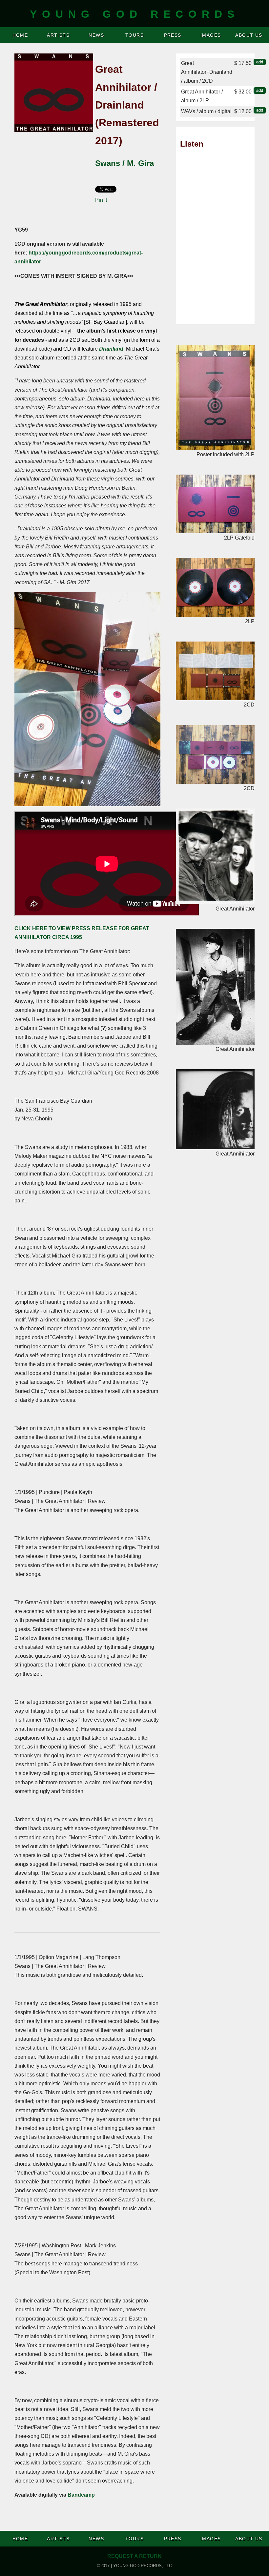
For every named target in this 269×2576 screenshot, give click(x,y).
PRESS (173, 35)
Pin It (101, 200)
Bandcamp (81, 2495)
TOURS (134, 35)
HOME (20, 35)
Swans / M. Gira (124, 163)
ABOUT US (249, 35)
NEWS (96, 35)
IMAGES (211, 35)
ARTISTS (58, 35)
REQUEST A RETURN (134, 2556)
